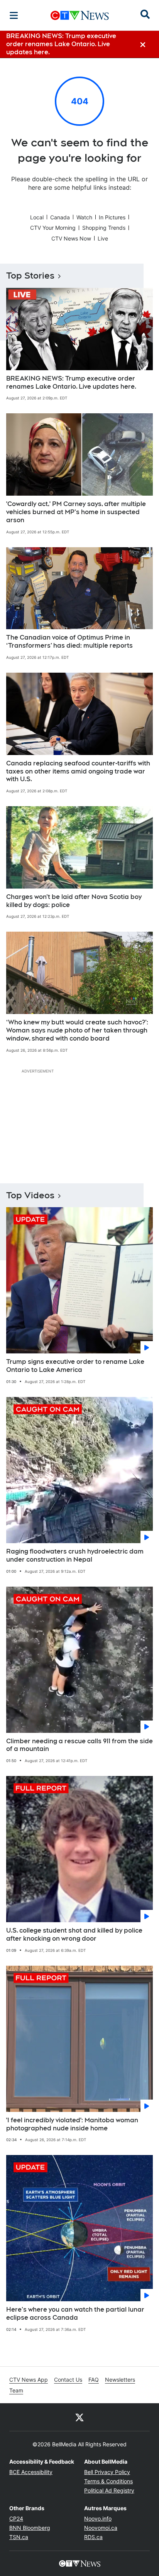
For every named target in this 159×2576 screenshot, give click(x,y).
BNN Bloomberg (30, 2528)
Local (37, 217)
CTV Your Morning (53, 228)
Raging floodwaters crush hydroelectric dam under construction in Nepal (75, 1555)
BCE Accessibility (31, 2472)
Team (16, 2390)
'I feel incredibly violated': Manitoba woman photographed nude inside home (72, 2124)
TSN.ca (19, 2537)
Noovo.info (98, 2518)
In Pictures (112, 217)
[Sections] (14, 15)
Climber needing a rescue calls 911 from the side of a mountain (79, 1745)
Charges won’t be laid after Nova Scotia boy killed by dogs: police (74, 901)
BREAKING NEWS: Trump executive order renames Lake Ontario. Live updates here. (71, 383)
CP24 (16, 2518)
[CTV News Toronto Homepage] (80, 15)
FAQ (94, 2380)
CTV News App (29, 2380)
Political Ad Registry (109, 2490)
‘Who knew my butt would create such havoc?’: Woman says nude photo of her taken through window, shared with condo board (77, 1030)
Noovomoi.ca (101, 2528)
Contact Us (68, 2380)
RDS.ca (93, 2537)
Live (103, 238)
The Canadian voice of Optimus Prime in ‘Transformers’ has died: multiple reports (69, 641)
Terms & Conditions (108, 2481)
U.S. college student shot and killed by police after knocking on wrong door (74, 1935)
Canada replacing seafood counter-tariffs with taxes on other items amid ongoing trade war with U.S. (78, 771)
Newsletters (120, 2380)
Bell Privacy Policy (107, 2472)
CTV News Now (71, 238)
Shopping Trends (104, 228)
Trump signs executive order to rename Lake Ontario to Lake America (75, 1366)
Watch (84, 217)
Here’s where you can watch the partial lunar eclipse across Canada (75, 2314)
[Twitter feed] (79, 2417)
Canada (60, 217)
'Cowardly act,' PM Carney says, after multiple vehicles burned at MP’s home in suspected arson (76, 512)
